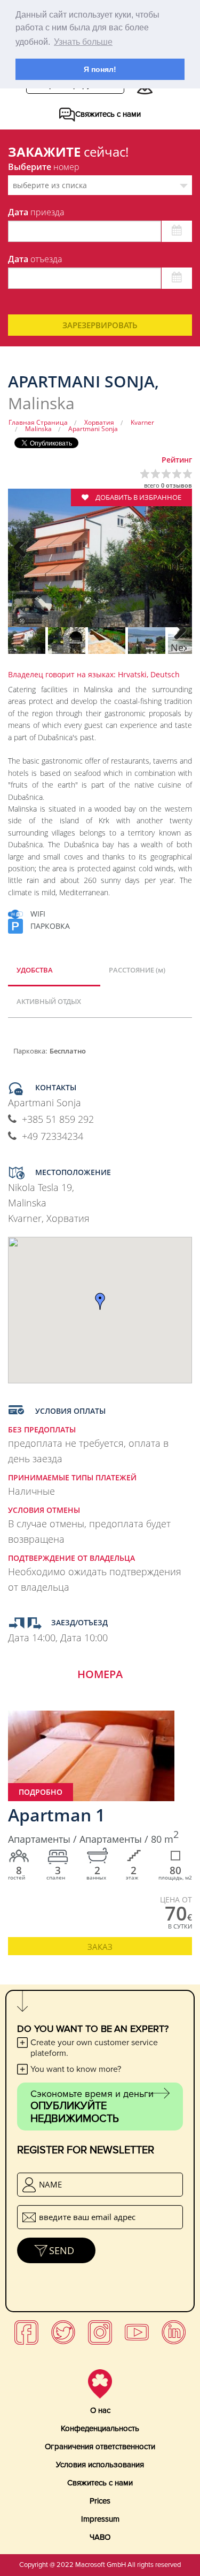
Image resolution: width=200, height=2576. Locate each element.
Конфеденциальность (100, 2428)
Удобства (35, 970)
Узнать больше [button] (83, 42)
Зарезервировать (100, 325)
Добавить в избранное (138, 497)
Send (62, 2250)
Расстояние (137, 970)
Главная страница (38, 422)
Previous (21, 565)
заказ (100, 1947)
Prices (100, 2501)
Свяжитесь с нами (100, 2483)
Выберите (44, 167)
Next (179, 565)
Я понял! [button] (100, 69)
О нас (100, 2410)
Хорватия (99, 422)
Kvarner (142, 422)
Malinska (38, 429)
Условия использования (100, 2465)
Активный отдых (49, 1001)
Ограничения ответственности (100, 2447)
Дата (36, 212)
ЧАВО (100, 2537)
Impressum (100, 2519)
